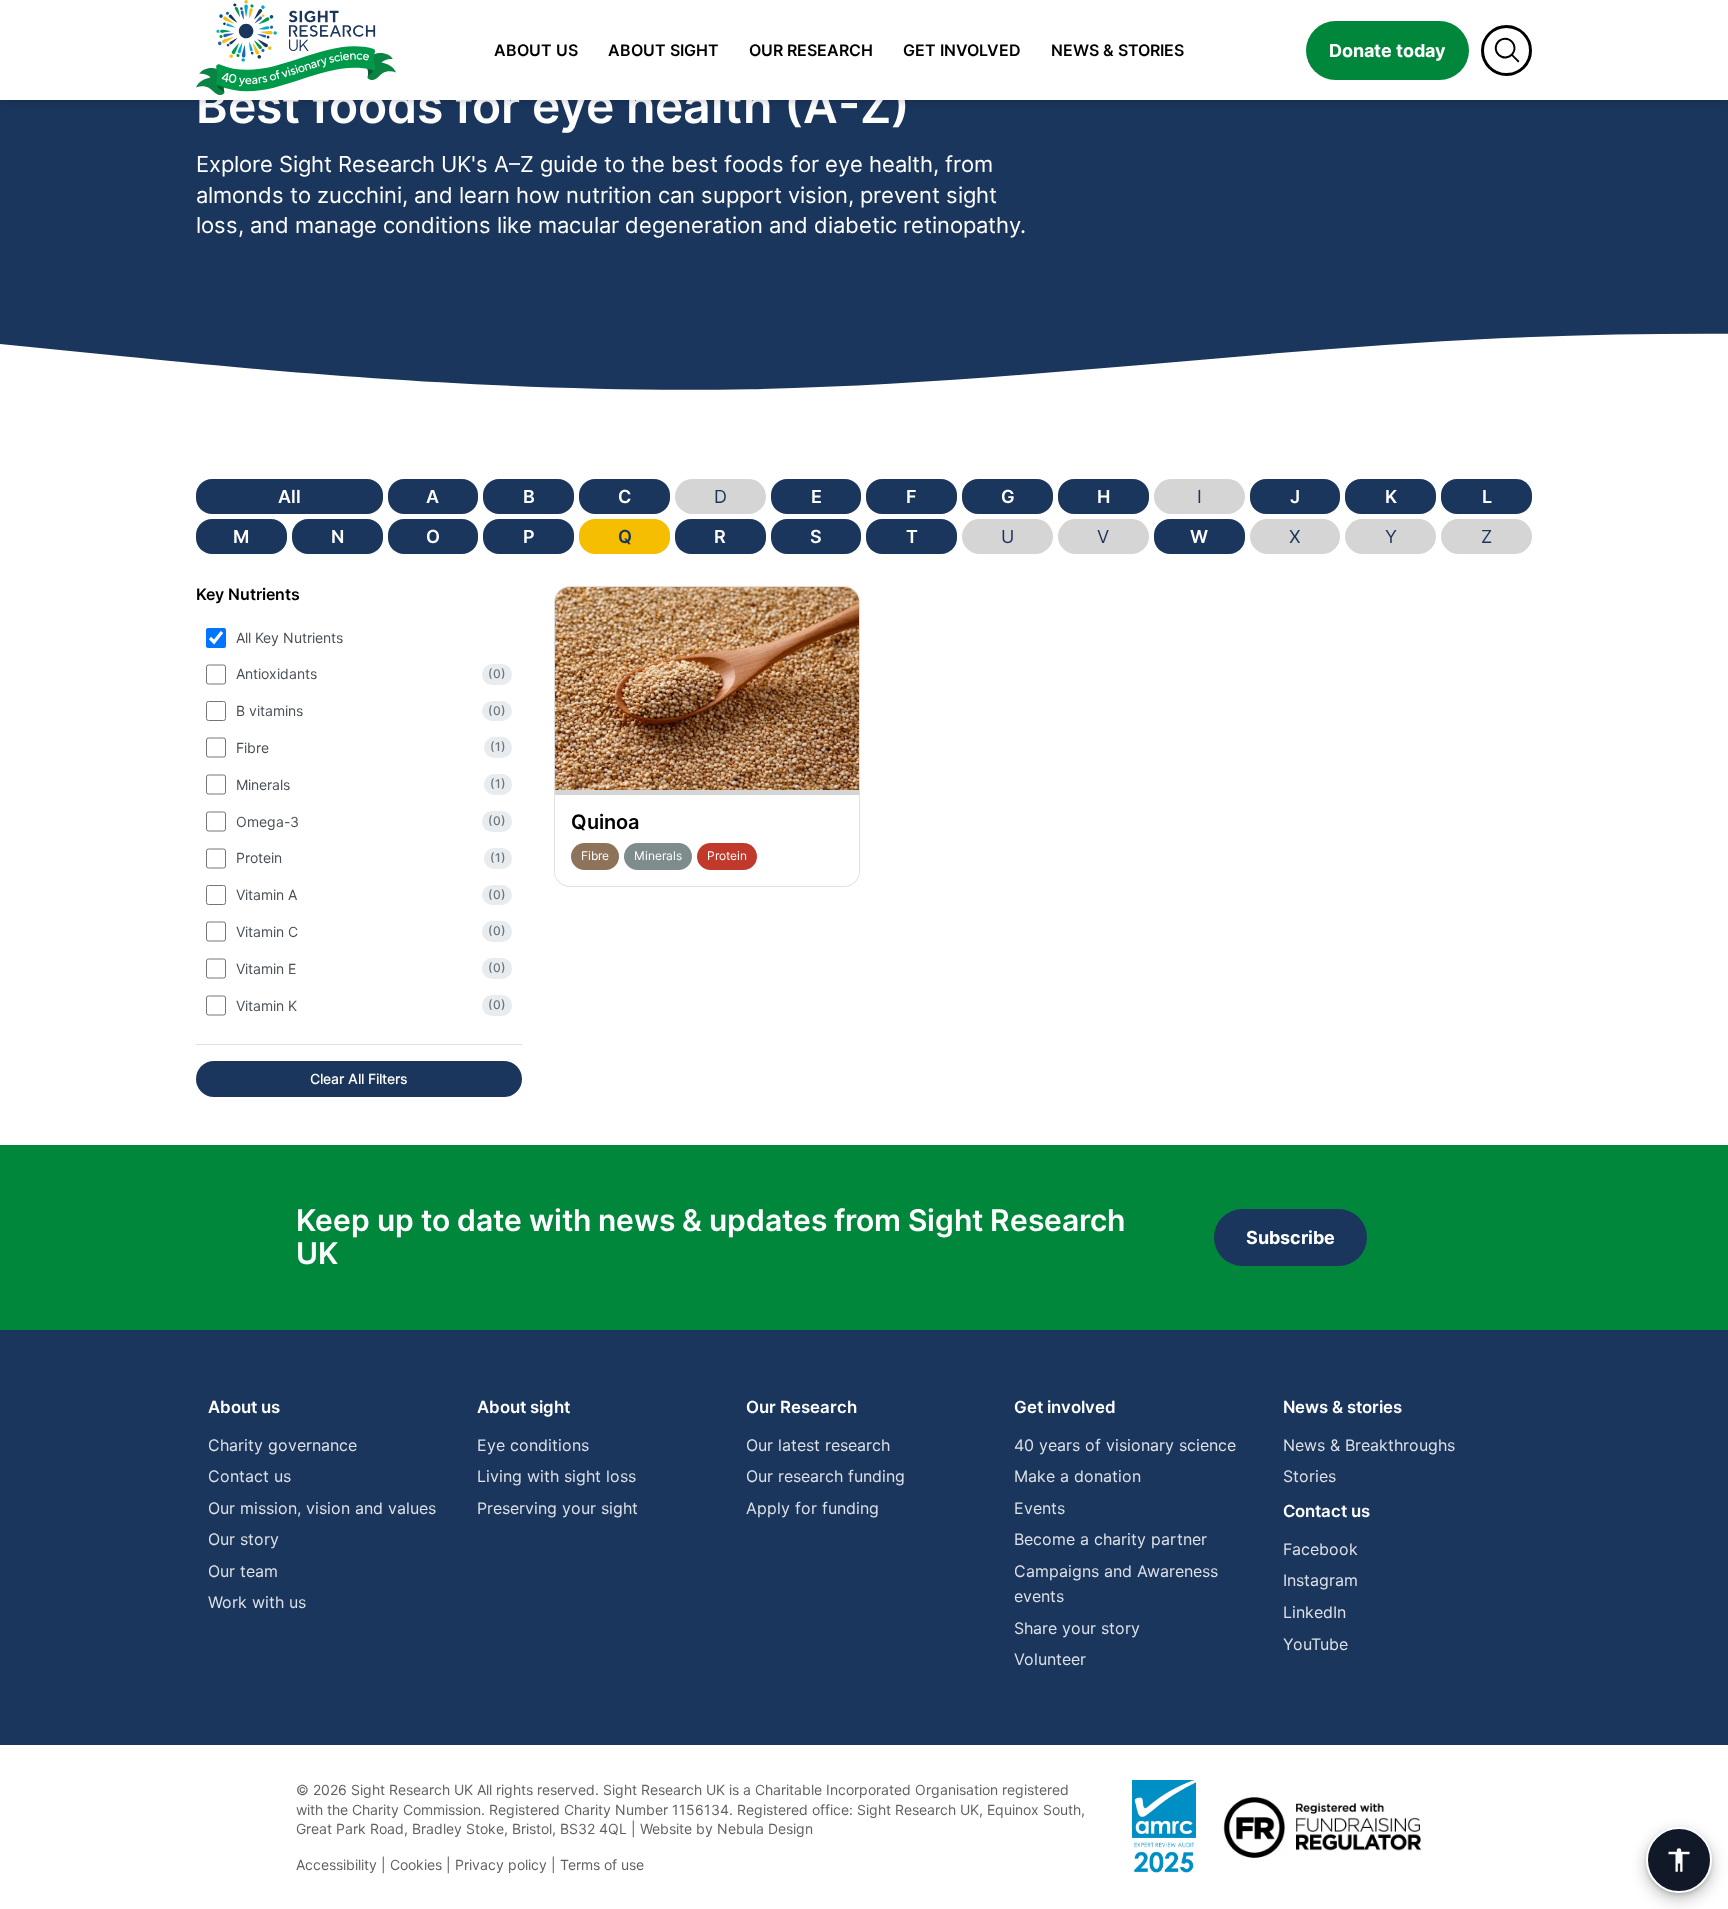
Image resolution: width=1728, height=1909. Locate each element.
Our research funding (825, 1476)
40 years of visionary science (1125, 1445)
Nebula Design (765, 1828)
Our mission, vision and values (322, 1508)
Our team (243, 1571)
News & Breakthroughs (1369, 1445)
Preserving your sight (557, 1508)
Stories (1309, 1476)
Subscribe (1290, 1237)
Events (1039, 1508)
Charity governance (282, 1445)
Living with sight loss (556, 1476)
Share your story (1077, 1628)
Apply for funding (812, 1508)
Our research (811, 50)
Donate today (1387, 50)
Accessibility (336, 1864)
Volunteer (1050, 1659)
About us (536, 50)
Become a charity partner (1110, 1539)
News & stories (1117, 50)
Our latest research (818, 1445)
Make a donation (1077, 1476)
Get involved (962, 50)
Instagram (1320, 1580)
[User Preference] (1679, 1860)
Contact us (249, 1476)
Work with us (257, 1602)
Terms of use (602, 1864)
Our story (243, 1539)
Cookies (416, 1864)
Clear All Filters (359, 1078)
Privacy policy (501, 1864)
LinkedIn (1314, 1612)
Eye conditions (533, 1445)
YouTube (1315, 1644)
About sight (663, 50)
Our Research (801, 1407)
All (289, 496)
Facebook (1320, 1549)
